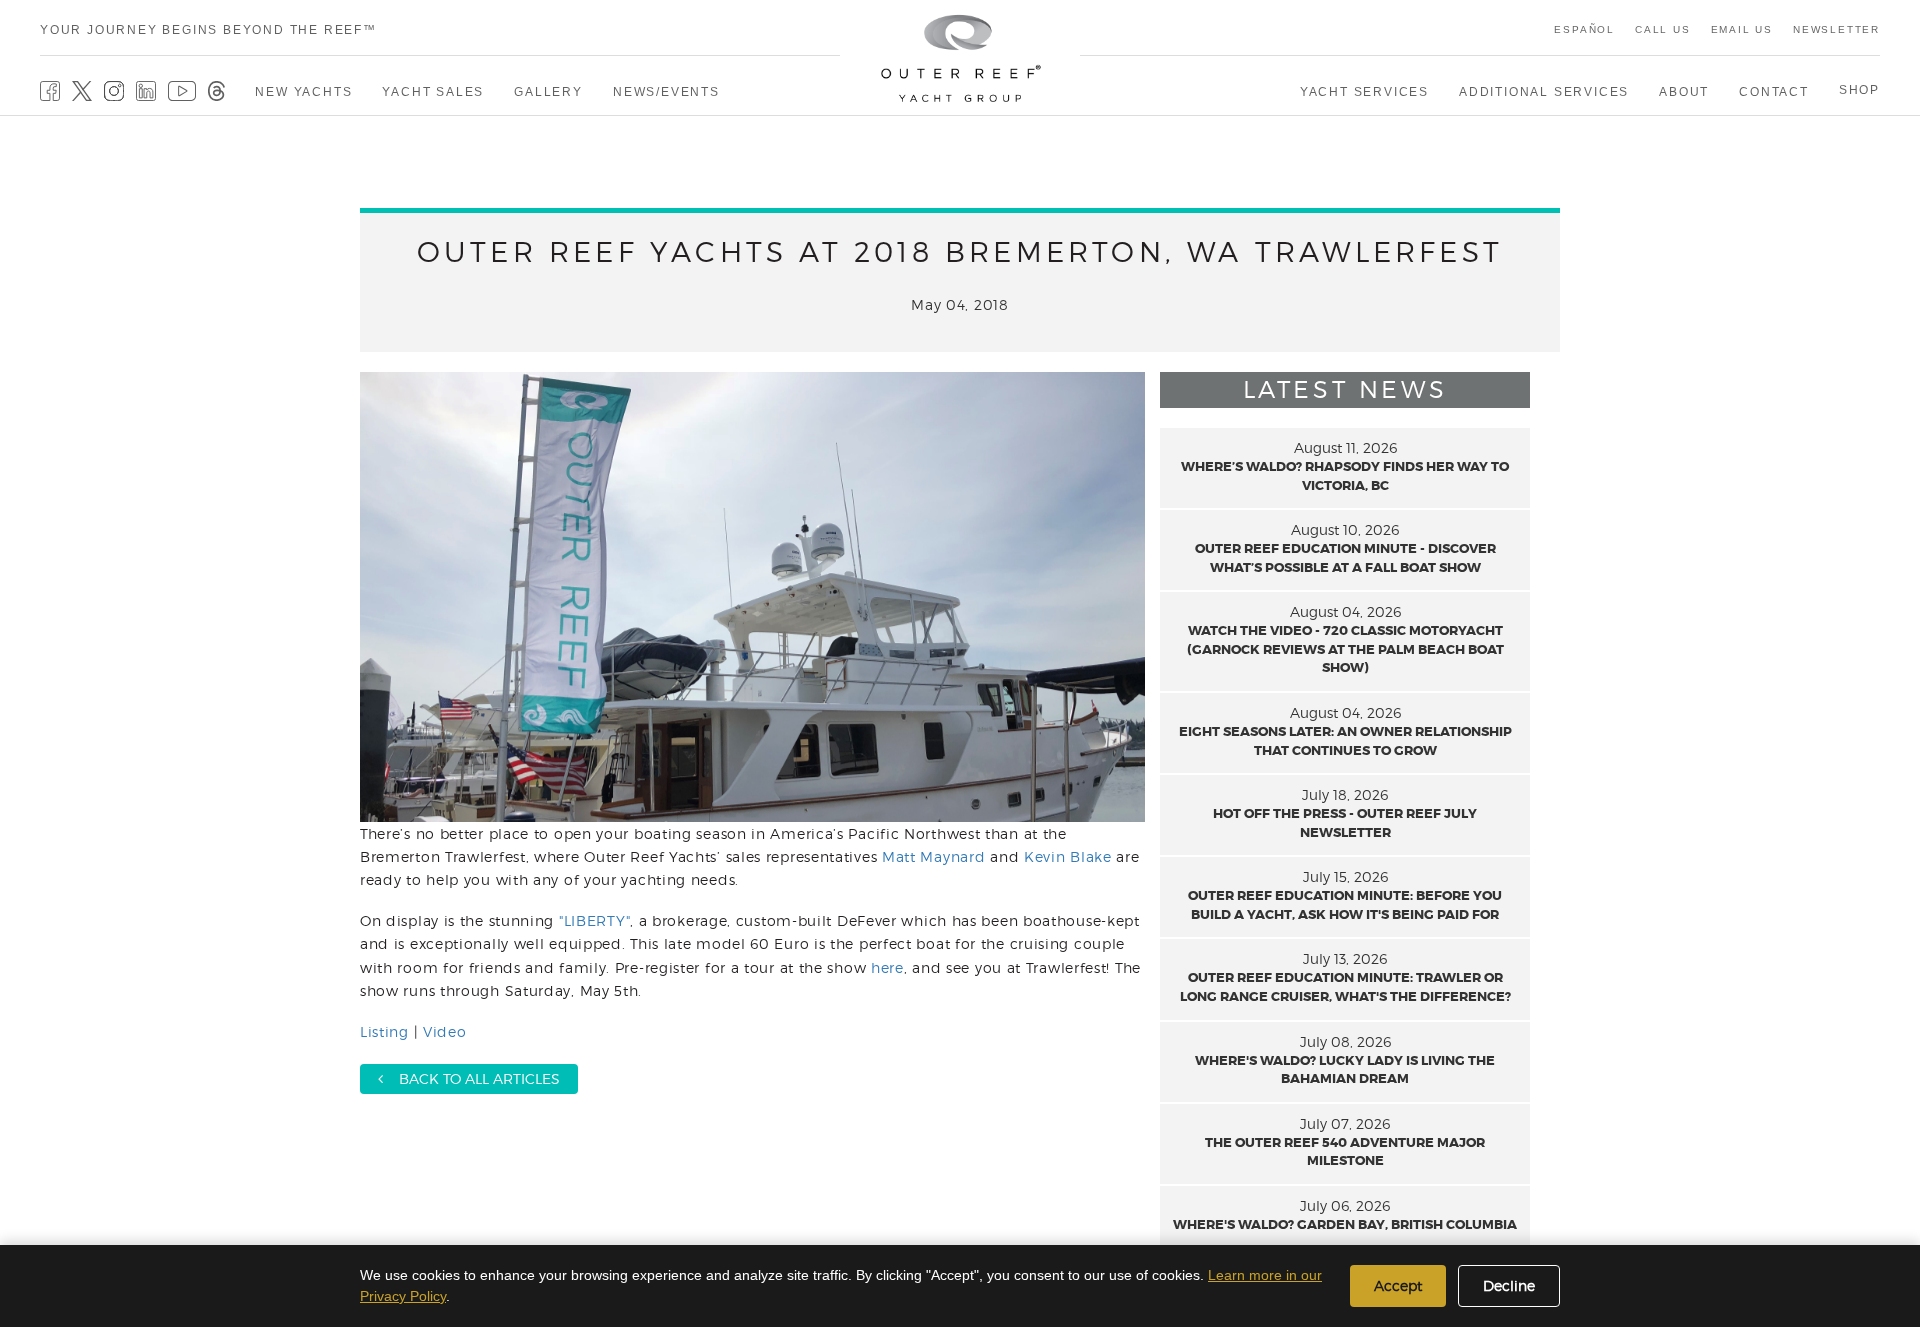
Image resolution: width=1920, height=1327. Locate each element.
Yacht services (1364, 92)
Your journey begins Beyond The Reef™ (208, 30)
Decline (1509, 1285)
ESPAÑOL (1584, 29)
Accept (1398, 1285)
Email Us (1742, 29)
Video (445, 1031)
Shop (1859, 90)
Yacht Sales (433, 92)
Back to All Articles (471, 1078)
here (887, 967)
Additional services (1544, 92)
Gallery (548, 92)
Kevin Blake (1068, 856)
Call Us (1663, 29)
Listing (384, 1031)
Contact (1774, 92)
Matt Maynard (933, 856)
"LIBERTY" (594, 920)
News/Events (666, 92)
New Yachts (303, 92)
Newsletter (1836, 29)
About (1684, 92)
